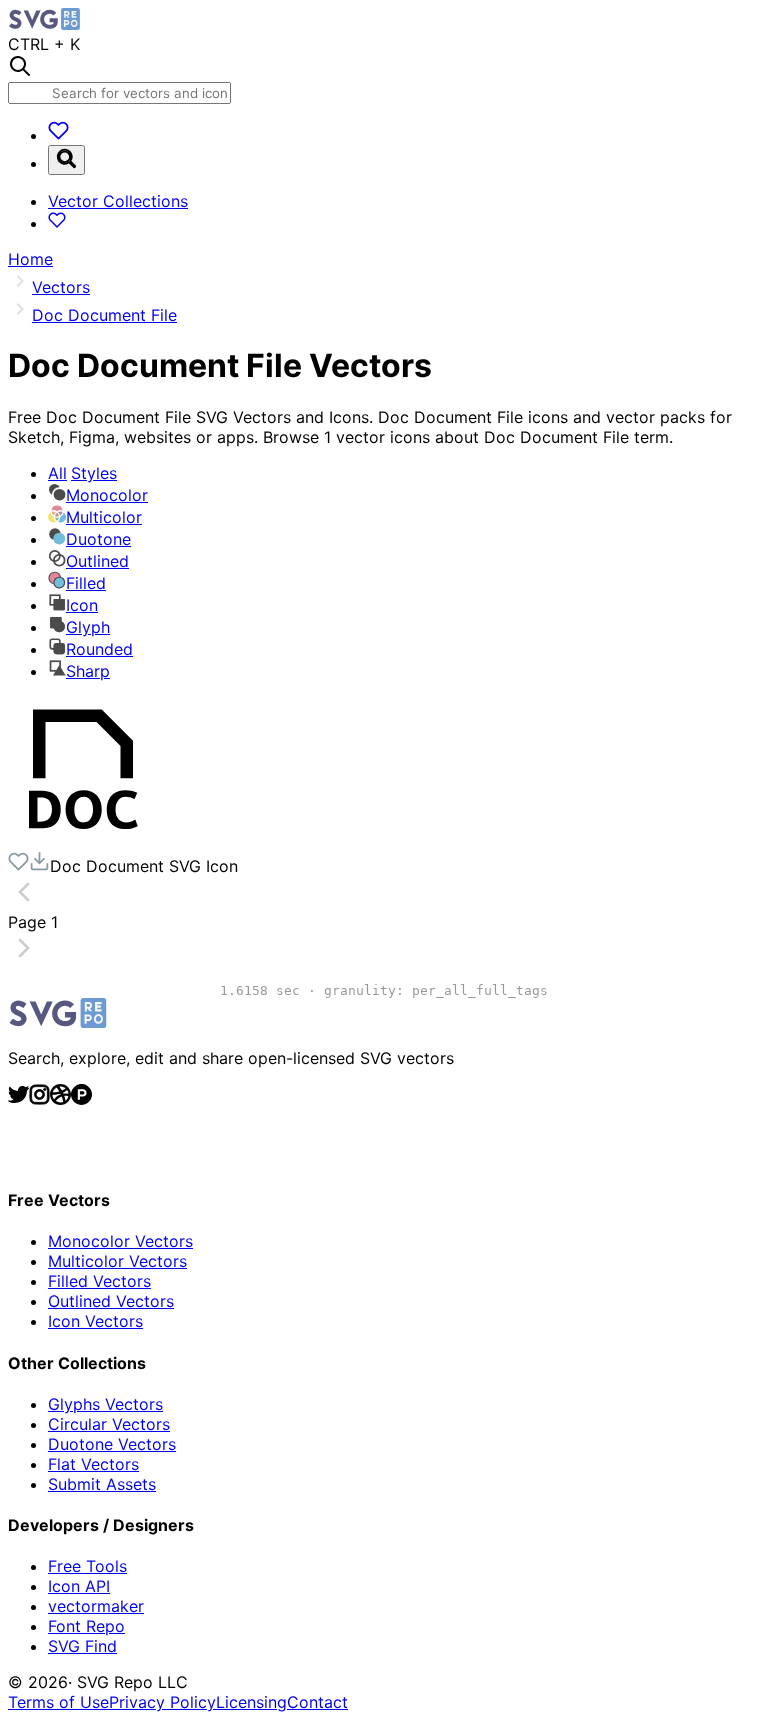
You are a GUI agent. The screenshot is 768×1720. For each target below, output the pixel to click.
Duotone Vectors (112, 1444)
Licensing (251, 1702)
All (82, 473)
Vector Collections (118, 201)
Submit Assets (102, 1484)
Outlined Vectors (111, 1301)
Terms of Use (58, 1702)
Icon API (79, 1586)
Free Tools (87, 1566)
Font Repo (86, 1626)
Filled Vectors (99, 1281)
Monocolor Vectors (120, 1241)
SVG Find (82, 1646)
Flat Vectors (93, 1464)
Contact (317, 1702)
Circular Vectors (109, 1424)
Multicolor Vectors (117, 1261)
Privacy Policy (162, 1702)
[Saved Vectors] (58, 135)
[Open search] (66, 160)
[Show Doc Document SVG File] (83, 841)
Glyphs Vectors (105, 1404)
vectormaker (96, 1606)
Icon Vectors (95, 1321)
